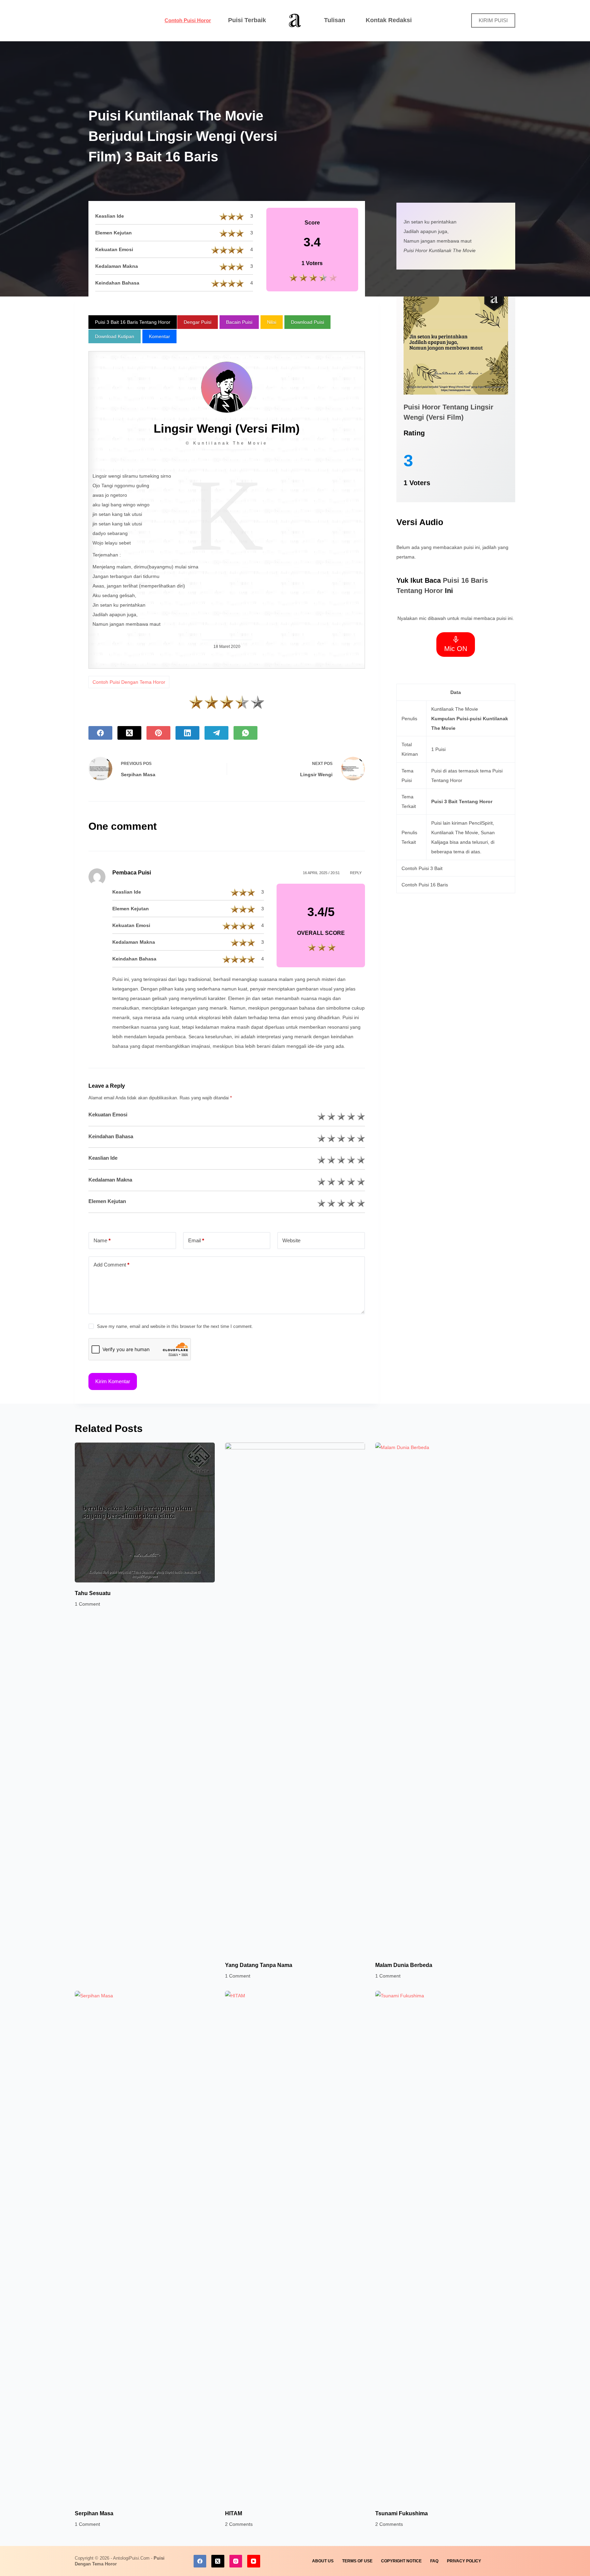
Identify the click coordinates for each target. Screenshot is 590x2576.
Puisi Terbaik (247, 20)
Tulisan (335, 20)
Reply (356, 873)
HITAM (234, 2513)
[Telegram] (216, 733)
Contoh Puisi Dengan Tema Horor (129, 682)
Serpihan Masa (94, 2513)
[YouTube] (254, 2561)
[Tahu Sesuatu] (145, 1513)
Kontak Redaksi (389, 20)
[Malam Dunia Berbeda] (445, 1698)
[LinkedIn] (187, 733)
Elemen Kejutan (107, 1201)
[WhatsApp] (245, 733)
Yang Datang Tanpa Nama (259, 1965)
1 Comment (87, 1604)
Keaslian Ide (103, 1158)
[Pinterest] (158, 733)
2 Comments (239, 2524)
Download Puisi (307, 322)
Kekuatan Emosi (108, 1115)
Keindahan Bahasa (111, 1136)
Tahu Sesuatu (93, 1593)
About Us (323, 2561)
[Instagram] (236, 2561)
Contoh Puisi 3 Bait (422, 868)
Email (196, 1240)
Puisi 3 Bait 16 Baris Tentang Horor (133, 322)
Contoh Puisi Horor (188, 20)
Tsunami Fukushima (402, 2513)
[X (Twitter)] (129, 733)
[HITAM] (295, 2247)
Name (102, 1240)
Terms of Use (357, 2561)
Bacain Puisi (239, 322)
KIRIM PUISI (493, 20)
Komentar (159, 336)
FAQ (434, 2561)
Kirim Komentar (113, 1381)
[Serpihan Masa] (145, 2247)
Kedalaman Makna (110, 1180)
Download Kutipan (115, 336)
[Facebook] (100, 733)
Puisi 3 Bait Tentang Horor (462, 801)
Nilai (272, 322)
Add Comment (111, 1265)
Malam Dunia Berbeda (404, 1965)
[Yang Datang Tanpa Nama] (295, 1698)
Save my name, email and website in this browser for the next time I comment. (175, 1326)
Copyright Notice (401, 2561)
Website (291, 1240)
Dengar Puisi (198, 322)
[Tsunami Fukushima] (445, 2247)
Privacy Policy (464, 2561)
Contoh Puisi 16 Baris (425, 885)
